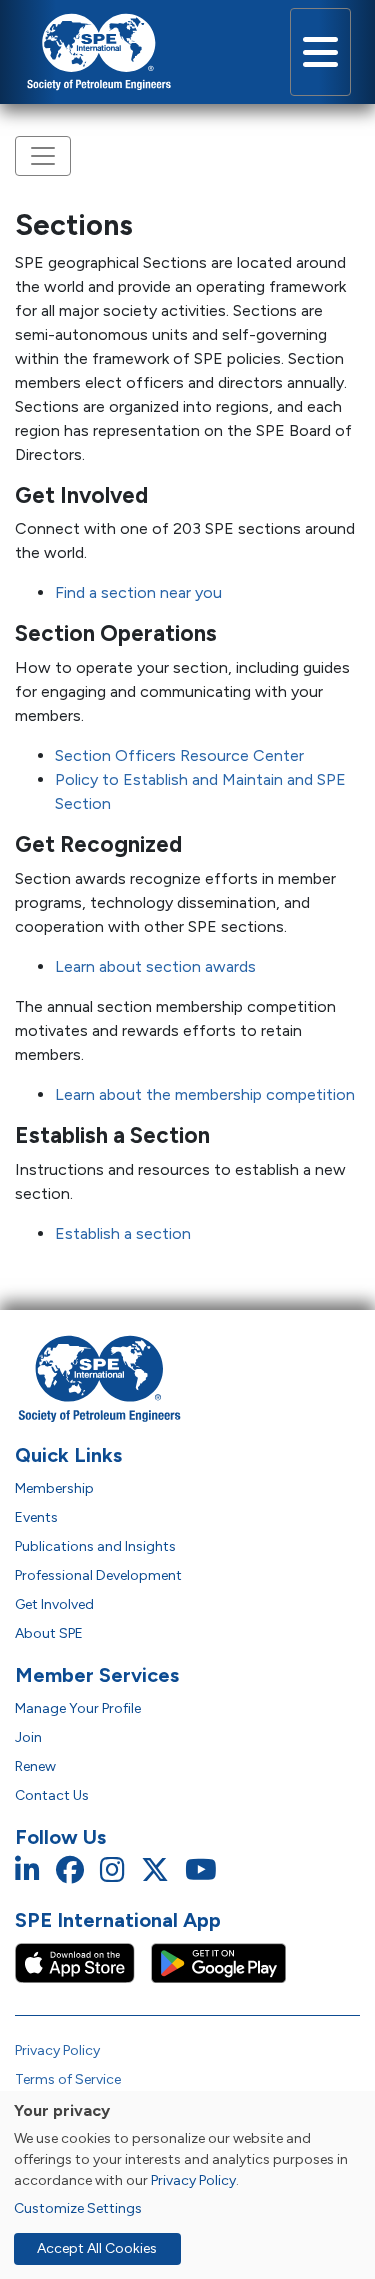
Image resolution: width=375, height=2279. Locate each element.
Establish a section (123, 1233)
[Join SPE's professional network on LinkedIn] (27, 1870)
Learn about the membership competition (205, 1094)
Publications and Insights (95, 1546)
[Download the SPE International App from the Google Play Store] (218, 1962)
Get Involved (54, 1604)
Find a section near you (138, 592)
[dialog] (187, 2185)
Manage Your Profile (78, 1708)
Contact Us (52, 1795)
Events (36, 1517)
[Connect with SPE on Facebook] (70, 1870)
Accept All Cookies (97, 2248)
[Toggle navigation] (320, 52)
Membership (54, 1488)
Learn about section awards (155, 966)
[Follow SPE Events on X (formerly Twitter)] (155, 1870)
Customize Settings (78, 2208)
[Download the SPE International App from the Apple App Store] (83, 1962)
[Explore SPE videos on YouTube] (201, 1870)
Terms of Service (68, 2079)
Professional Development (98, 1575)
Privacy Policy (57, 2050)
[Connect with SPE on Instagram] (112, 1870)
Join (28, 1737)
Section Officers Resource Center (179, 755)
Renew (35, 1766)
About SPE (49, 1633)
